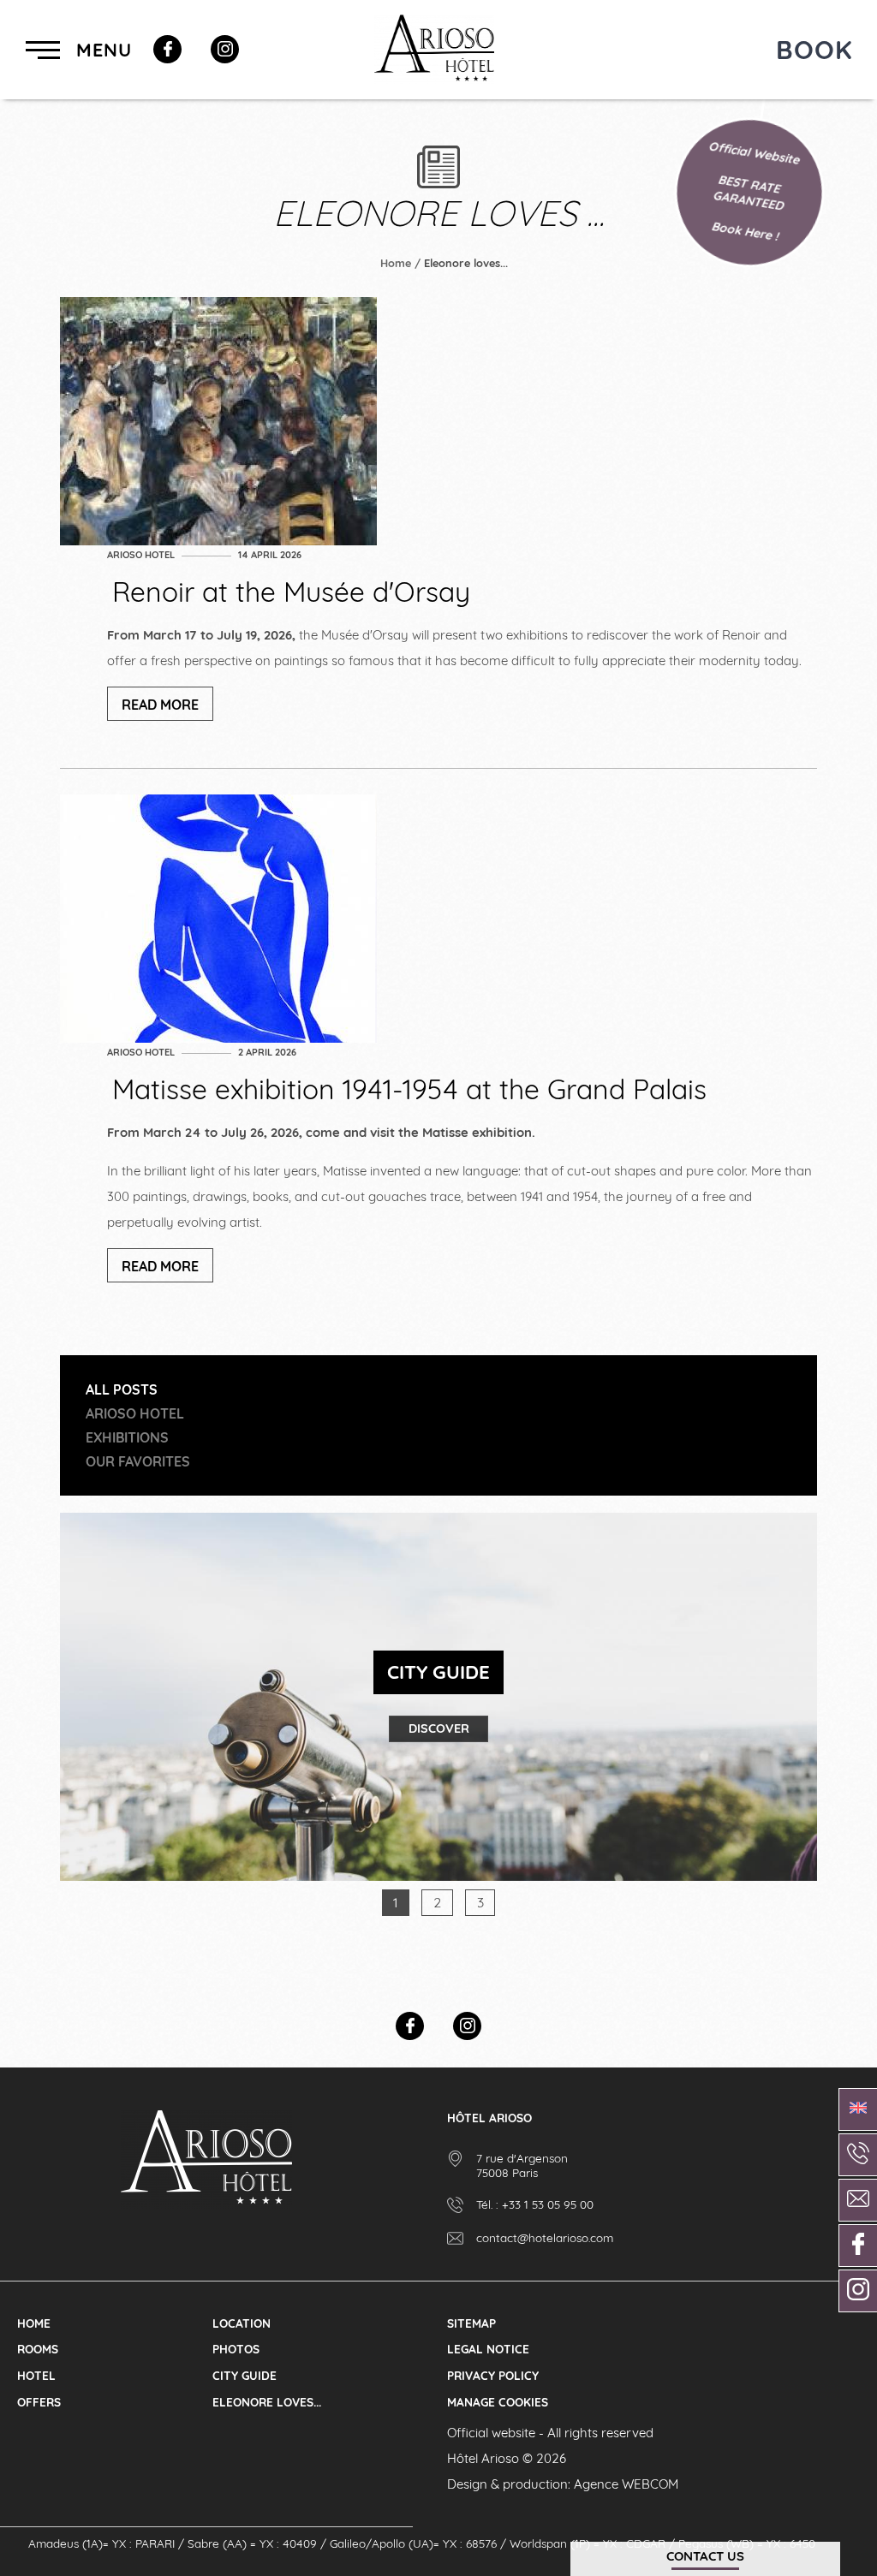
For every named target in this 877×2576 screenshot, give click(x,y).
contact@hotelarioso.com (545, 2237)
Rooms (38, 2349)
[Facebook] (167, 49)
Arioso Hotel (141, 555)
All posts (122, 1389)
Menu (101, 49)
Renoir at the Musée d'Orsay (291, 592)
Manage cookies (498, 2402)
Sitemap (471, 2323)
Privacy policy (493, 2375)
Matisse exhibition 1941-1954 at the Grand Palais (409, 1089)
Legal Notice (488, 2349)
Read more (160, 705)
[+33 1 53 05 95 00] (858, 2155)
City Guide (245, 2375)
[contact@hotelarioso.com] (858, 2200)
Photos (236, 2349)
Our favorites (138, 1461)
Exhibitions (127, 1437)
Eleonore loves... (267, 2402)
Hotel (36, 2375)
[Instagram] (225, 49)
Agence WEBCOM (626, 2484)
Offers (39, 2402)
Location (242, 2323)
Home (396, 263)
